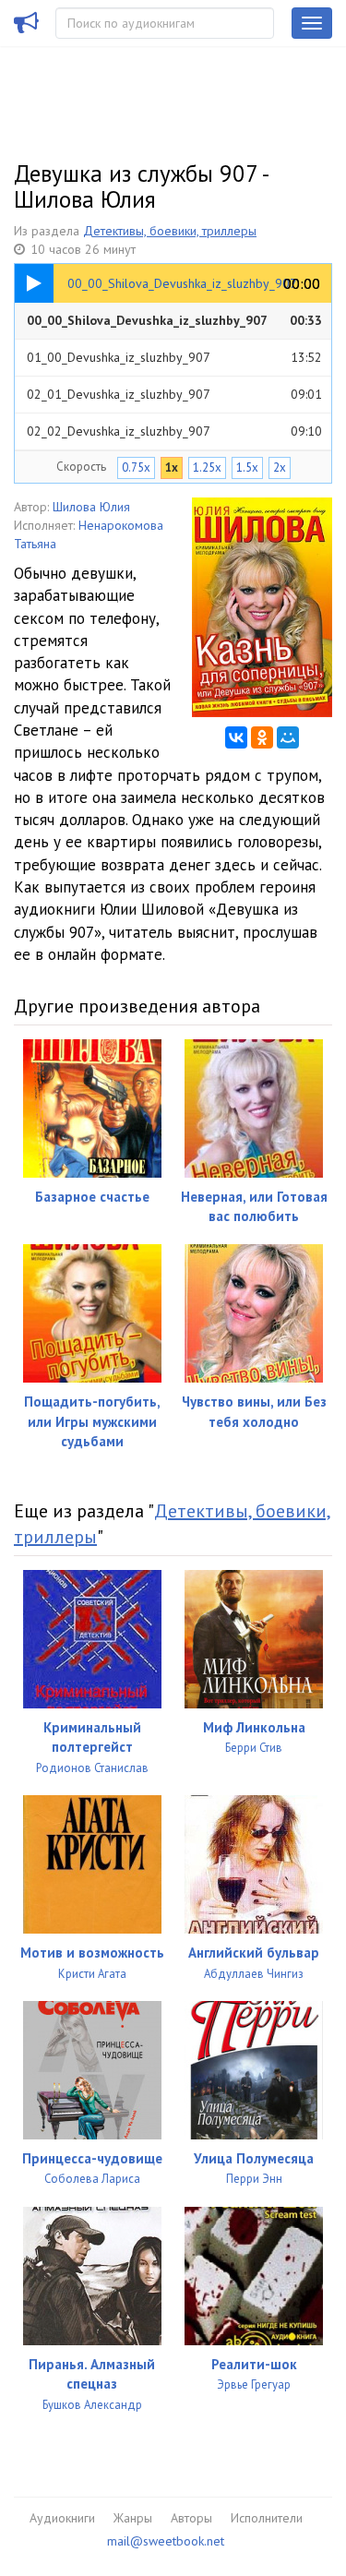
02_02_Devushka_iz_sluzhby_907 (174, 431)
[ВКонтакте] (236, 737)
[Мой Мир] (288, 737)
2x (280, 467)
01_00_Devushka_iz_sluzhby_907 (174, 357)
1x (172, 467)
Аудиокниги (62, 2518)
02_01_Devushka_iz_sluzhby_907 (174, 394)
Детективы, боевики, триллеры (170, 231)
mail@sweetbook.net (166, 2541)
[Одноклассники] (262, 737)
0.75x (136, 467)
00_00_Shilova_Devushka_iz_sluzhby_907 (174, 320)
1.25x (207, 467)
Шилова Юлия (91, 507)
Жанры (133, 2518)
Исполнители (267, 2518)
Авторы (191, 2518)
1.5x (247, 467)
